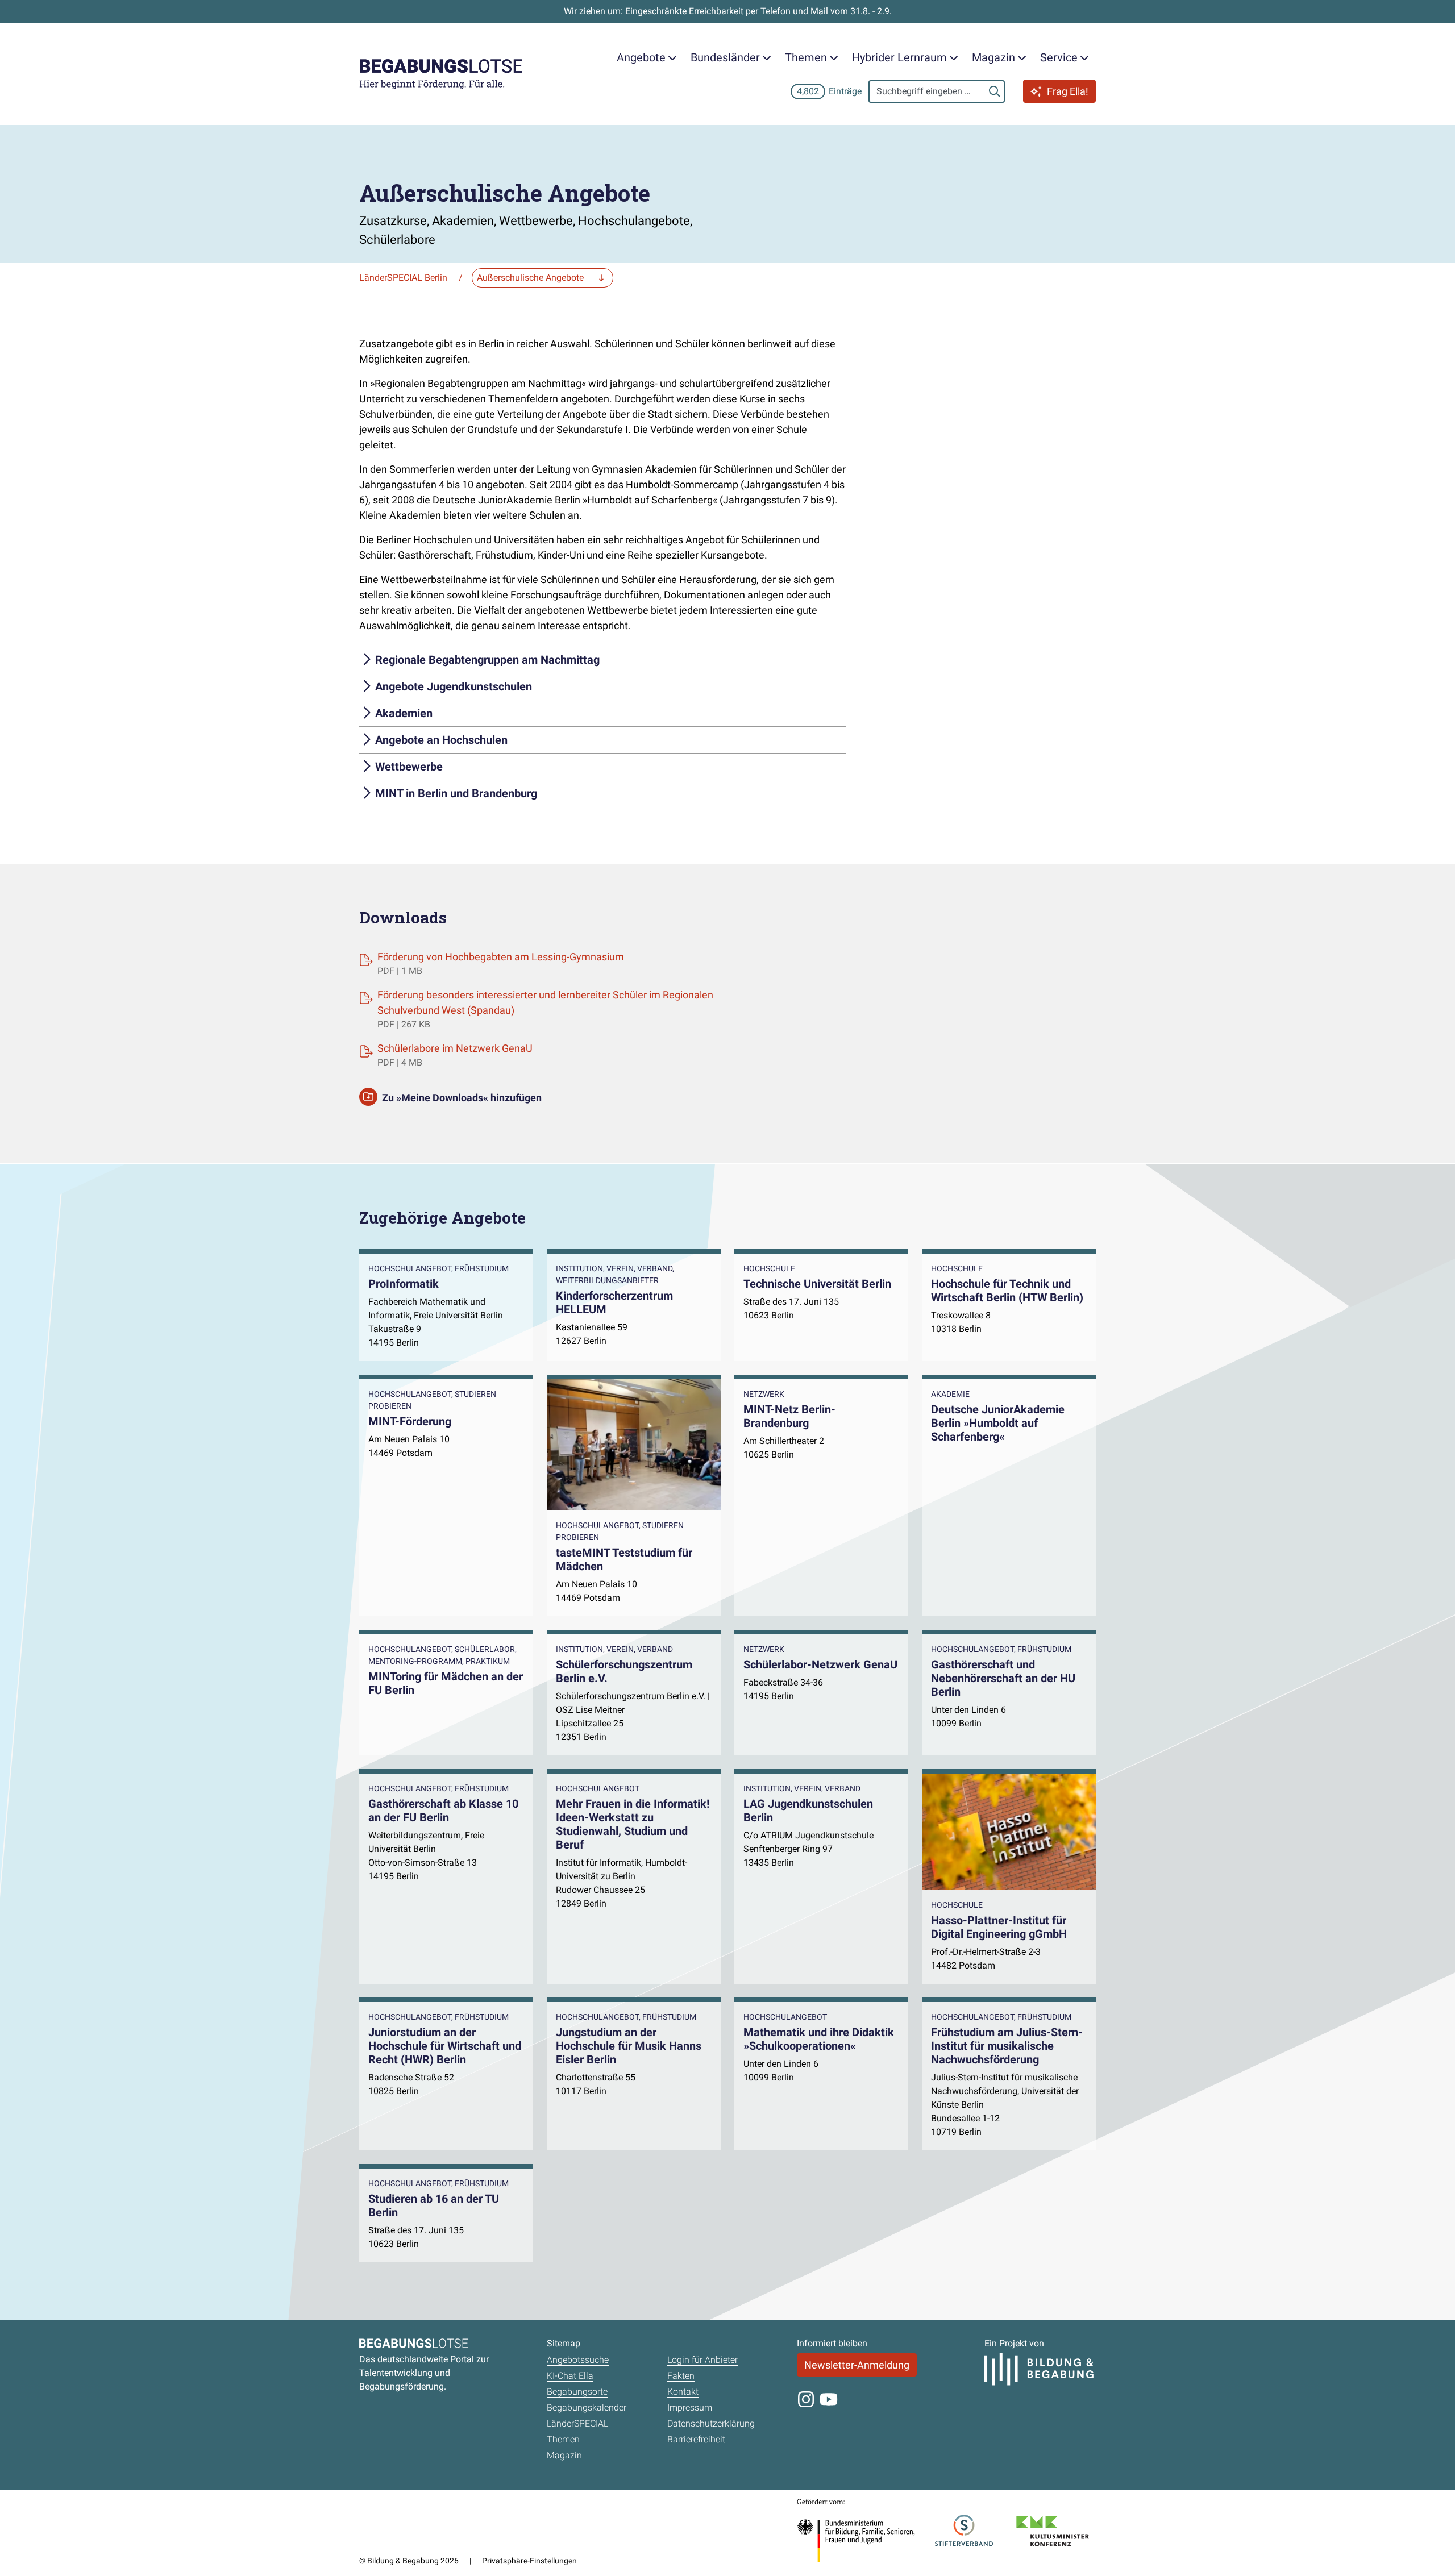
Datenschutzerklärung (711, 2423)
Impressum (690, 2408)
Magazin (564, 2455)
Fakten (681, 2376)
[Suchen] (995, 91)
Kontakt (683, 2392)
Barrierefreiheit (696, 2439)
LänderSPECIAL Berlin (403, 278)
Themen (563, 2439)
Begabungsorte (577, 2392)
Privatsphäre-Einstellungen (529, 2561)
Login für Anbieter (702, 2360)
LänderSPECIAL (577, 2423)
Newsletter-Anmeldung (857, 2365)
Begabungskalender (587, 2408)
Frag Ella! (1068, 91)
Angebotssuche (578, 2360)
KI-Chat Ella (570, 2376)
